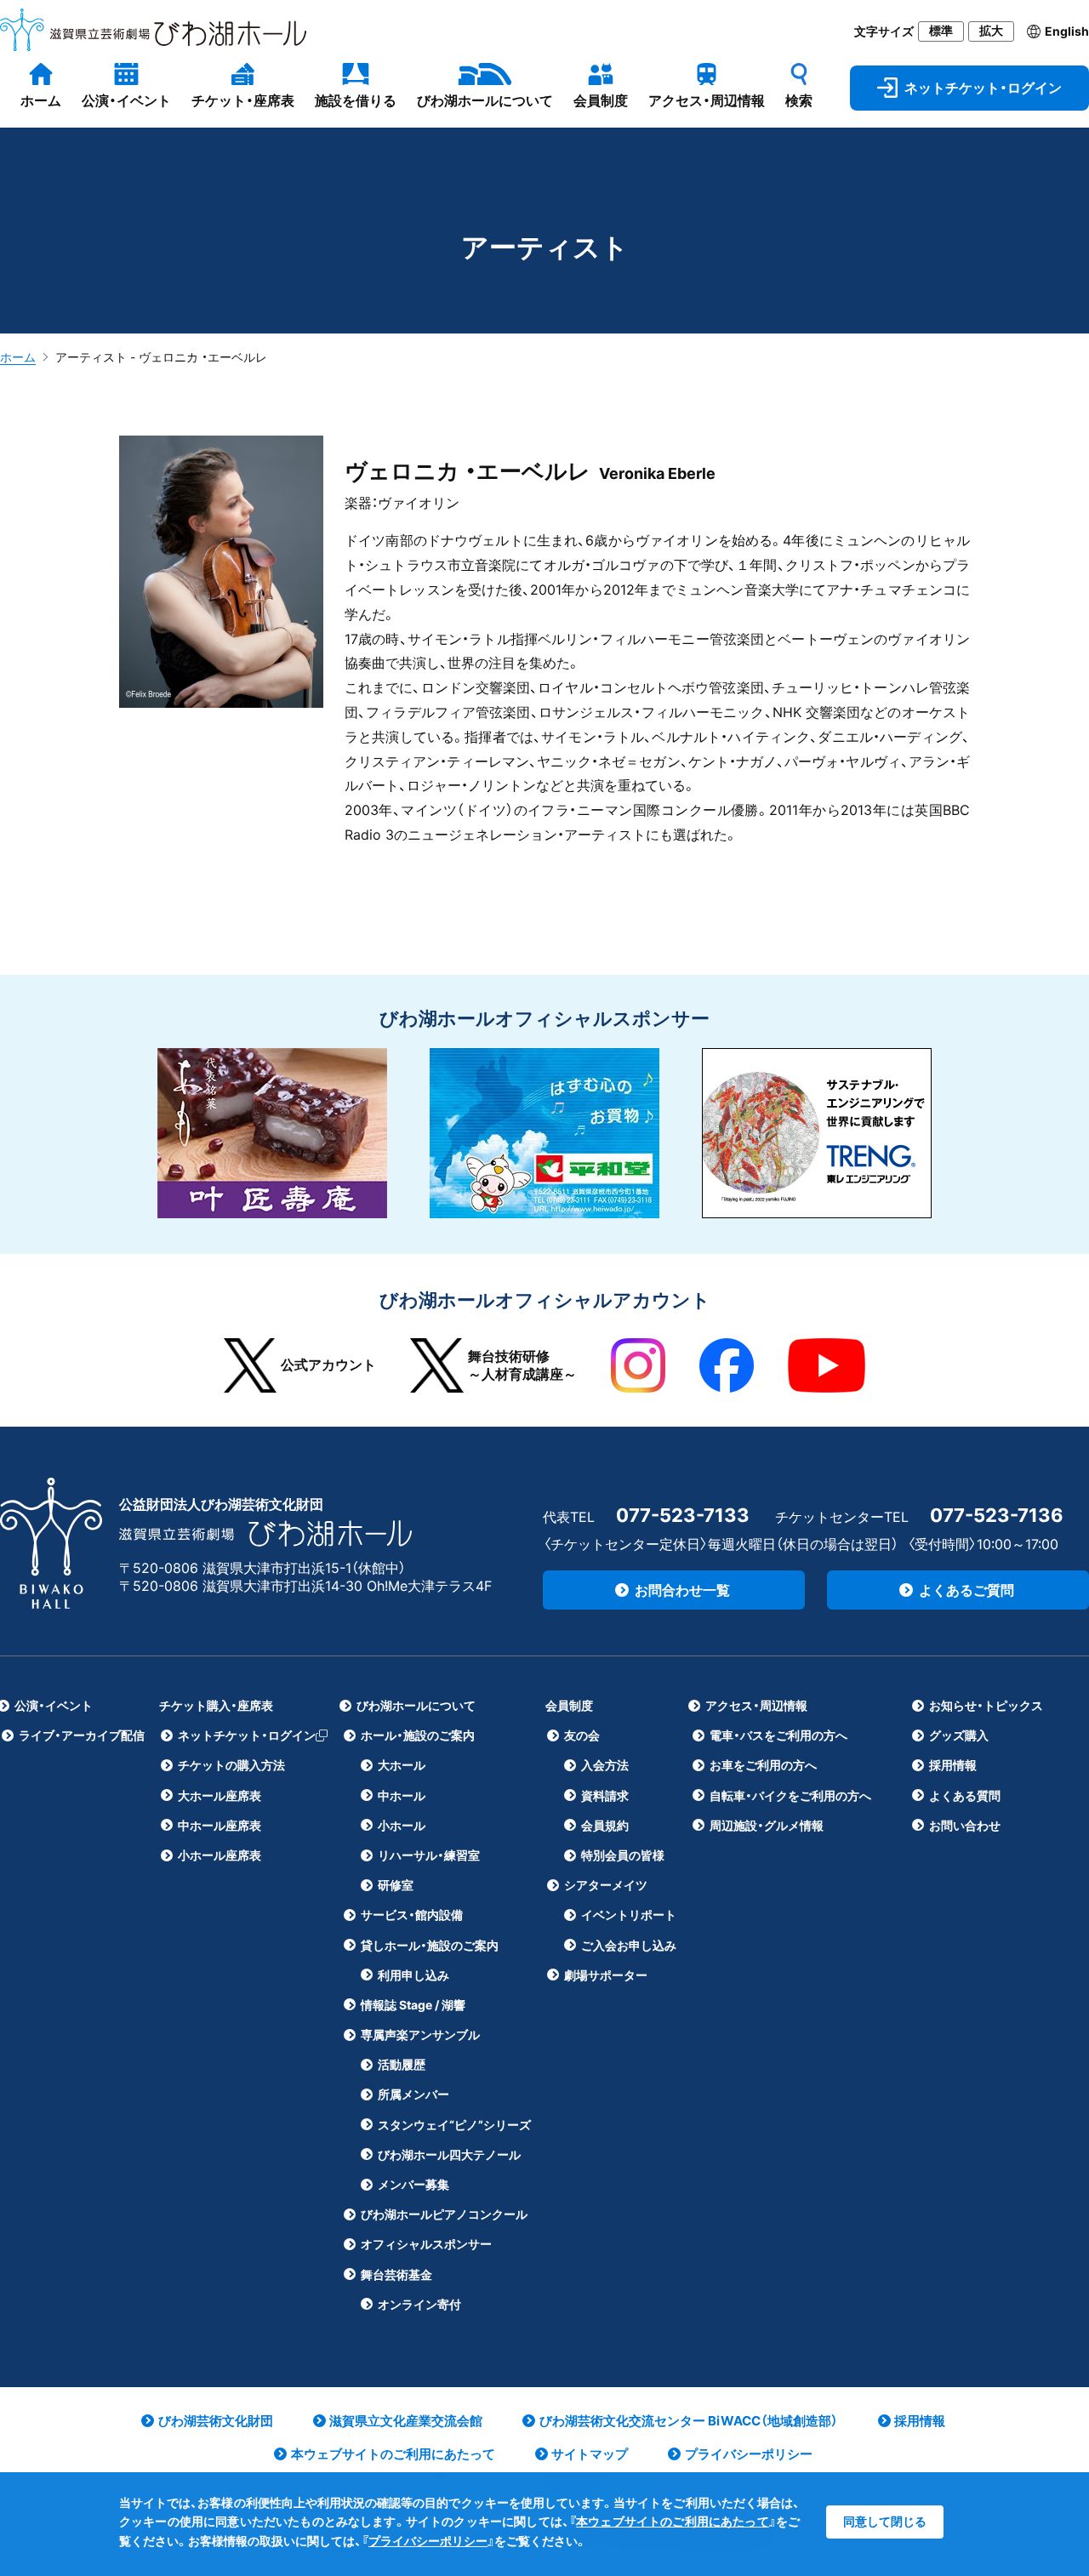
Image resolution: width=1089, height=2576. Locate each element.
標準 (941, 31)
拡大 (991, 31)
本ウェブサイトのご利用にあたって (673, 2521)
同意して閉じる (885, 2521)
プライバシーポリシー (428, 2541)
